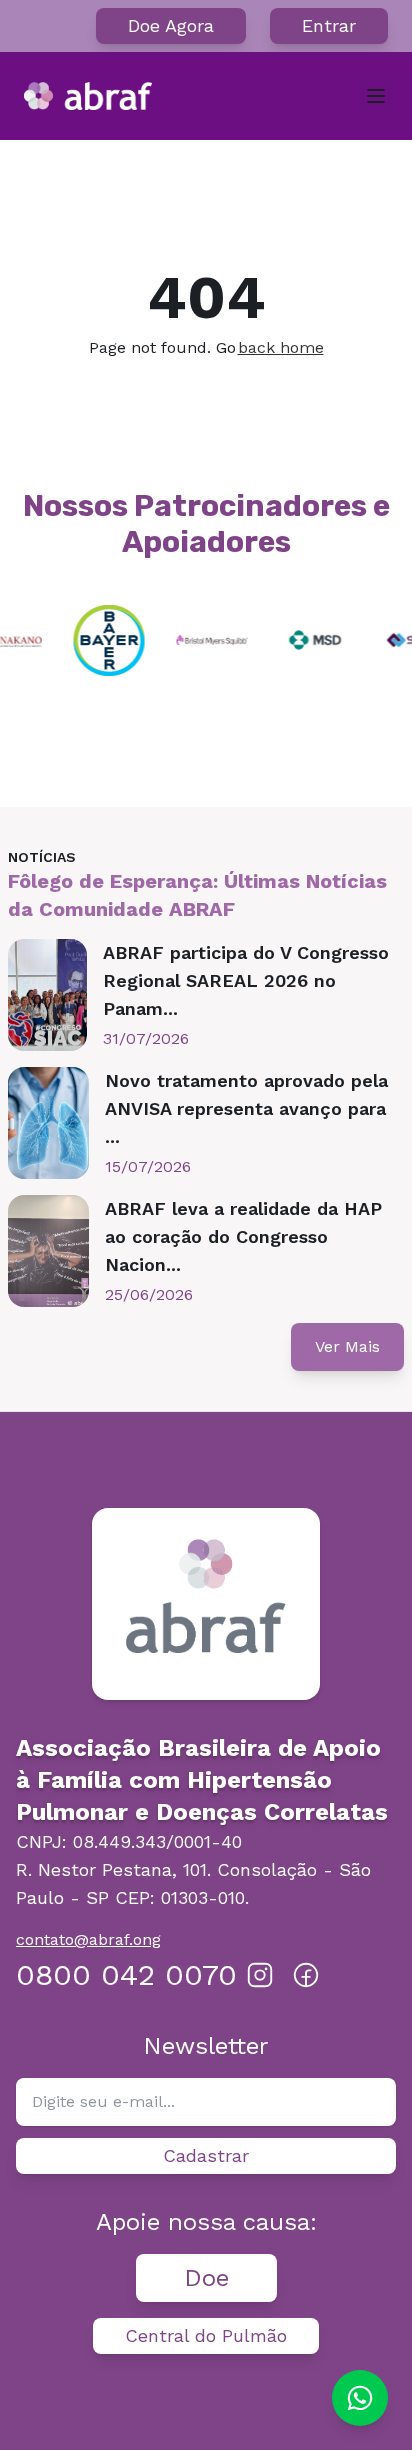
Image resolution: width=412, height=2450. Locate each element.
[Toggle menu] (376, 96)
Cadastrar (206, 2155)
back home (281, 347)
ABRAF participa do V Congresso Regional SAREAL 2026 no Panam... (246, 980)
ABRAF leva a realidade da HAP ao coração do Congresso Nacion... (243, 1236)
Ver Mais (347, 1346)
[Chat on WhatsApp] (360, 2398)
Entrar (329, 25)
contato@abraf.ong (88, 1939)
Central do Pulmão (206, 2335)
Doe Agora (171, 25)
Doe (206, 2278)
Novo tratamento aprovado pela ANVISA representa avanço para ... (246, 1108)
